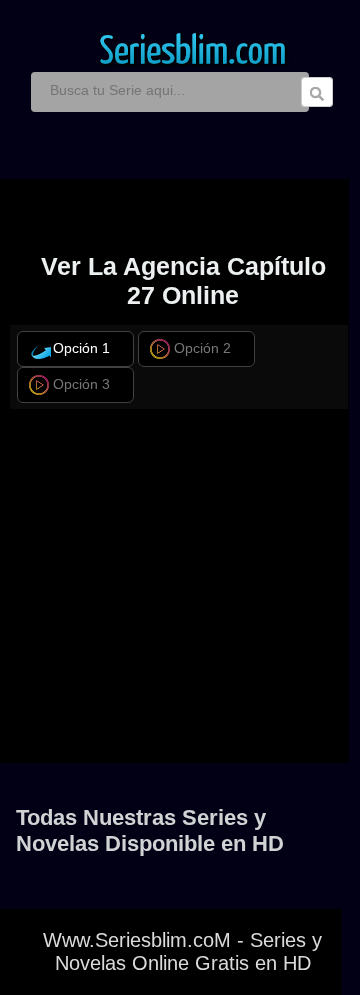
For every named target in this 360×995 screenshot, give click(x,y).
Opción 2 (202, 348)
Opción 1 (81, 348)
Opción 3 (81, 384)
